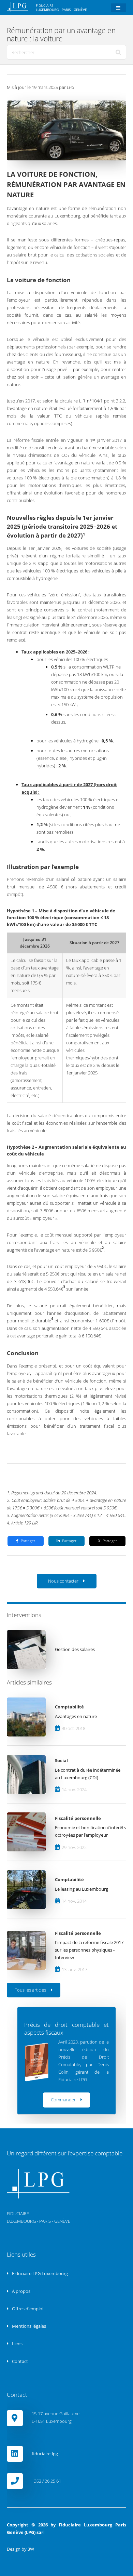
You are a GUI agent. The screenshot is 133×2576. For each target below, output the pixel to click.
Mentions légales (28, 2326)
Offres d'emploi (27, 2309)
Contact (19, 2361)
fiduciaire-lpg (45, 2454)
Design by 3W (20, 2549)
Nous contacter (63, 1581)
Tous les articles (30, 1990)
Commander (63, 2100)
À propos (21, 2291)
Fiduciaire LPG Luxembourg (39, 2273)
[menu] (119, 8)
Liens (17, 2343)
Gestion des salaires (75, 1649)
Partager (28, 1541)
